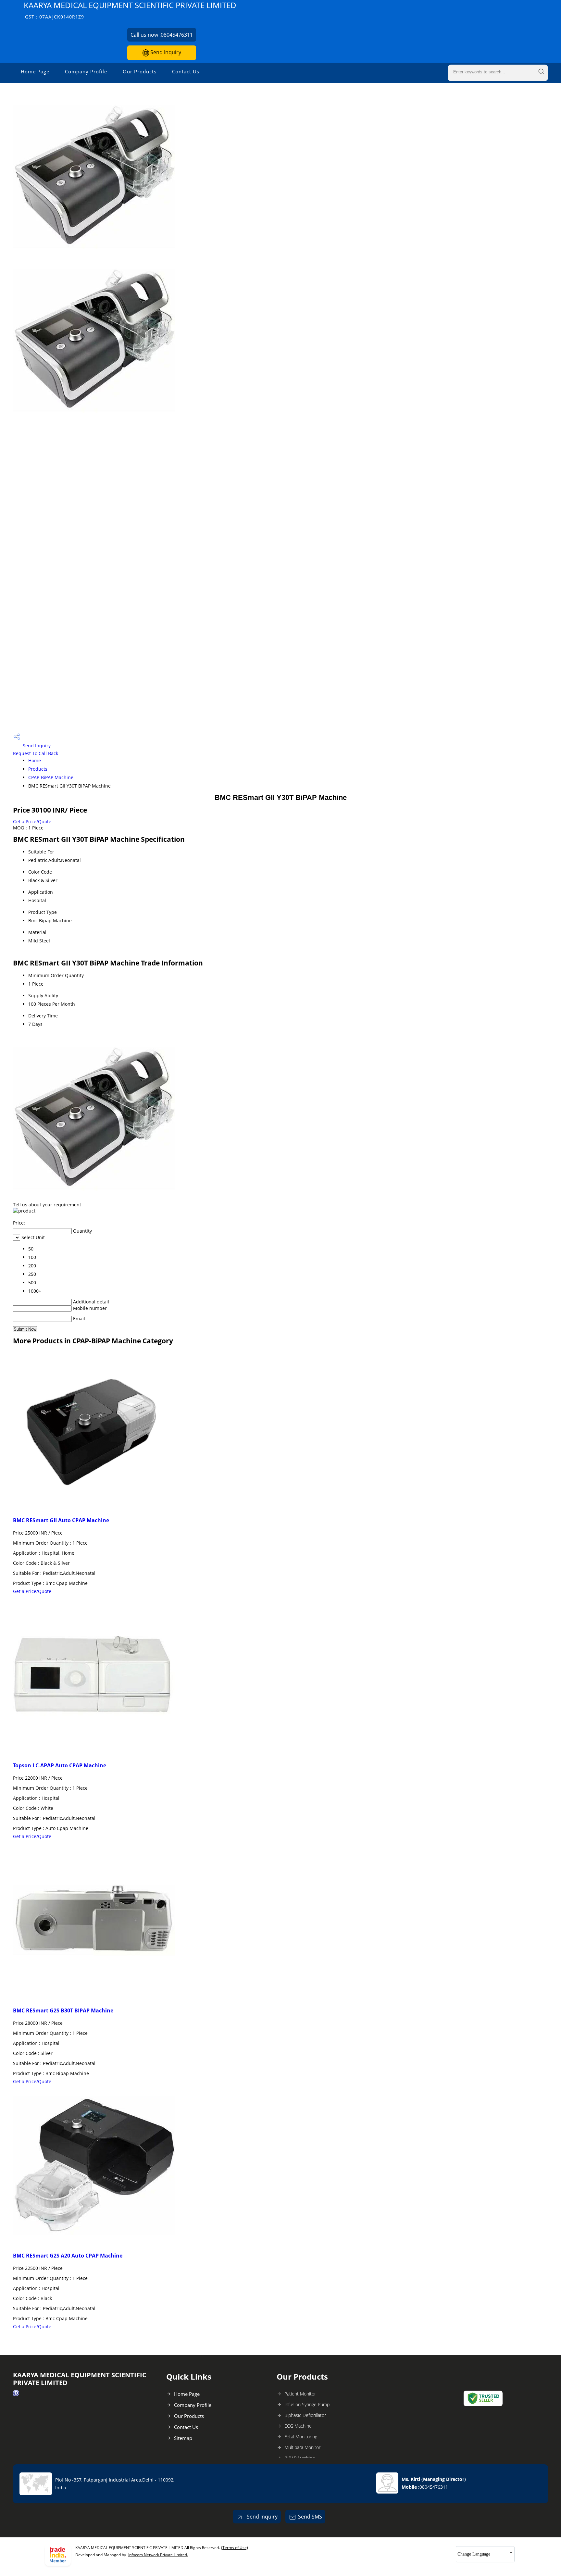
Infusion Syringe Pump (307, 2404)
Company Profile (86, 71)
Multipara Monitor (302, 2447)
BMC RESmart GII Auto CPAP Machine (61, 1520)
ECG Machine (298, 2426)
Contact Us (186, 71)
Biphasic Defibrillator (305, 2415)
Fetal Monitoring (301, 2437)
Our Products (140, 71)
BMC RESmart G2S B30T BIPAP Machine (63, 2010)
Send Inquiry (165, 52)
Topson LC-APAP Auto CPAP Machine (60, 1765)
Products (38, 769)
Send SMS (310, 2517)
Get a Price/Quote (32, 821)
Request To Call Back (36, 753)
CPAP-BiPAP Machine (51, 777)
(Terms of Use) (235, 2548)
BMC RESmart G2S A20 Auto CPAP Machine (68, 2256)
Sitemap (183, 2438)
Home (35, 760)
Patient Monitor (300, 2394)
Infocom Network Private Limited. (158, 2555)
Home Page (35, 71)
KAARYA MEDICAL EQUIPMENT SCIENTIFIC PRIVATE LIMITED (130, 10)
